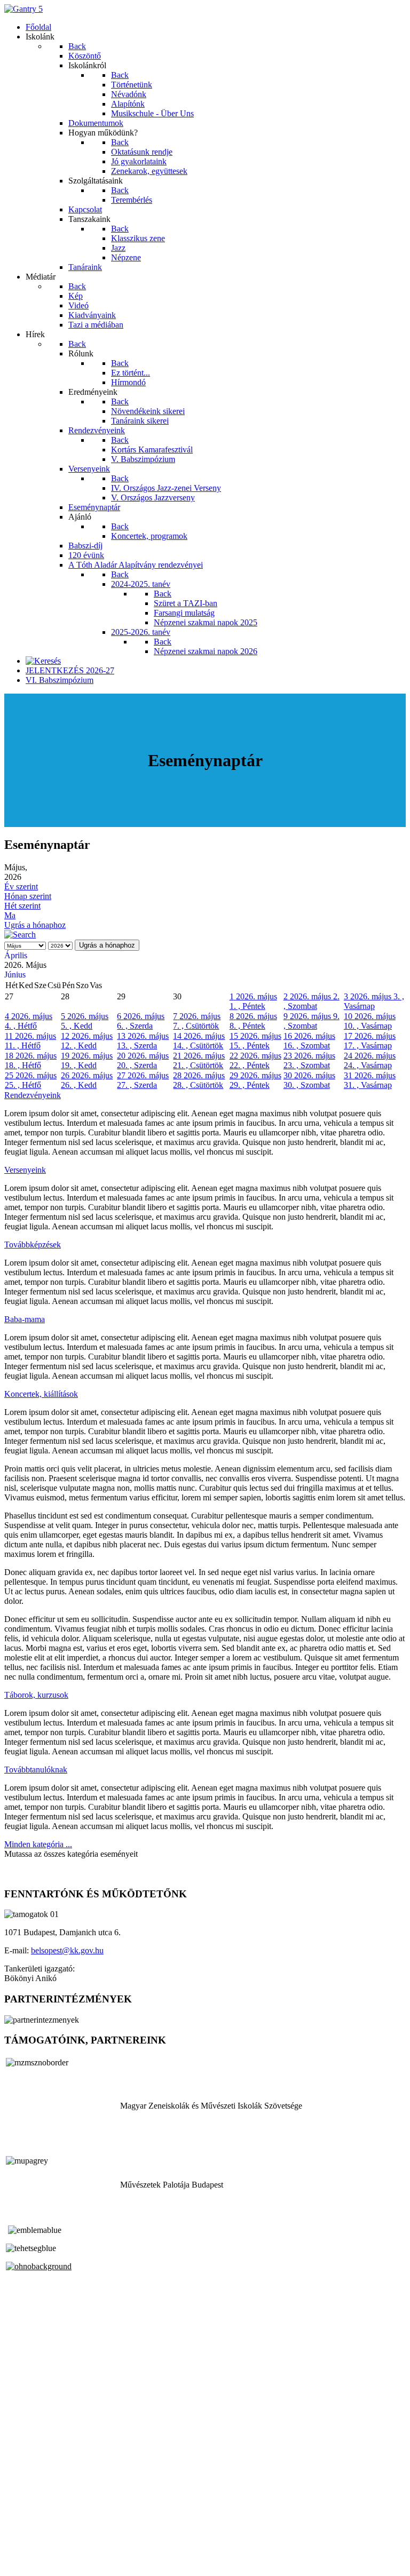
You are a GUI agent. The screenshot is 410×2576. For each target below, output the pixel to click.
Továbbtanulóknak (36, 1770)
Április (16, 955)
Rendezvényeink (33, 1095)
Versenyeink (25, 1170)
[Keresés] (43, 661)
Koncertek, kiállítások (41, 1394)
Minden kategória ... (38, 1844)
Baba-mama (25, 1319)
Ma (10, 915)
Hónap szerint (28, 896)
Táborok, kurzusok (36, 1695)
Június (15, 975)
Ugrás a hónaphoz (35, 925)
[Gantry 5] (23, 9)
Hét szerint (22, 906)
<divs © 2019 (29, 2562)
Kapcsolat (21, 2544)
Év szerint (21, 887)
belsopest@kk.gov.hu (67, 1950)
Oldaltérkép (24, 2535)
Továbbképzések (33, 1245)
